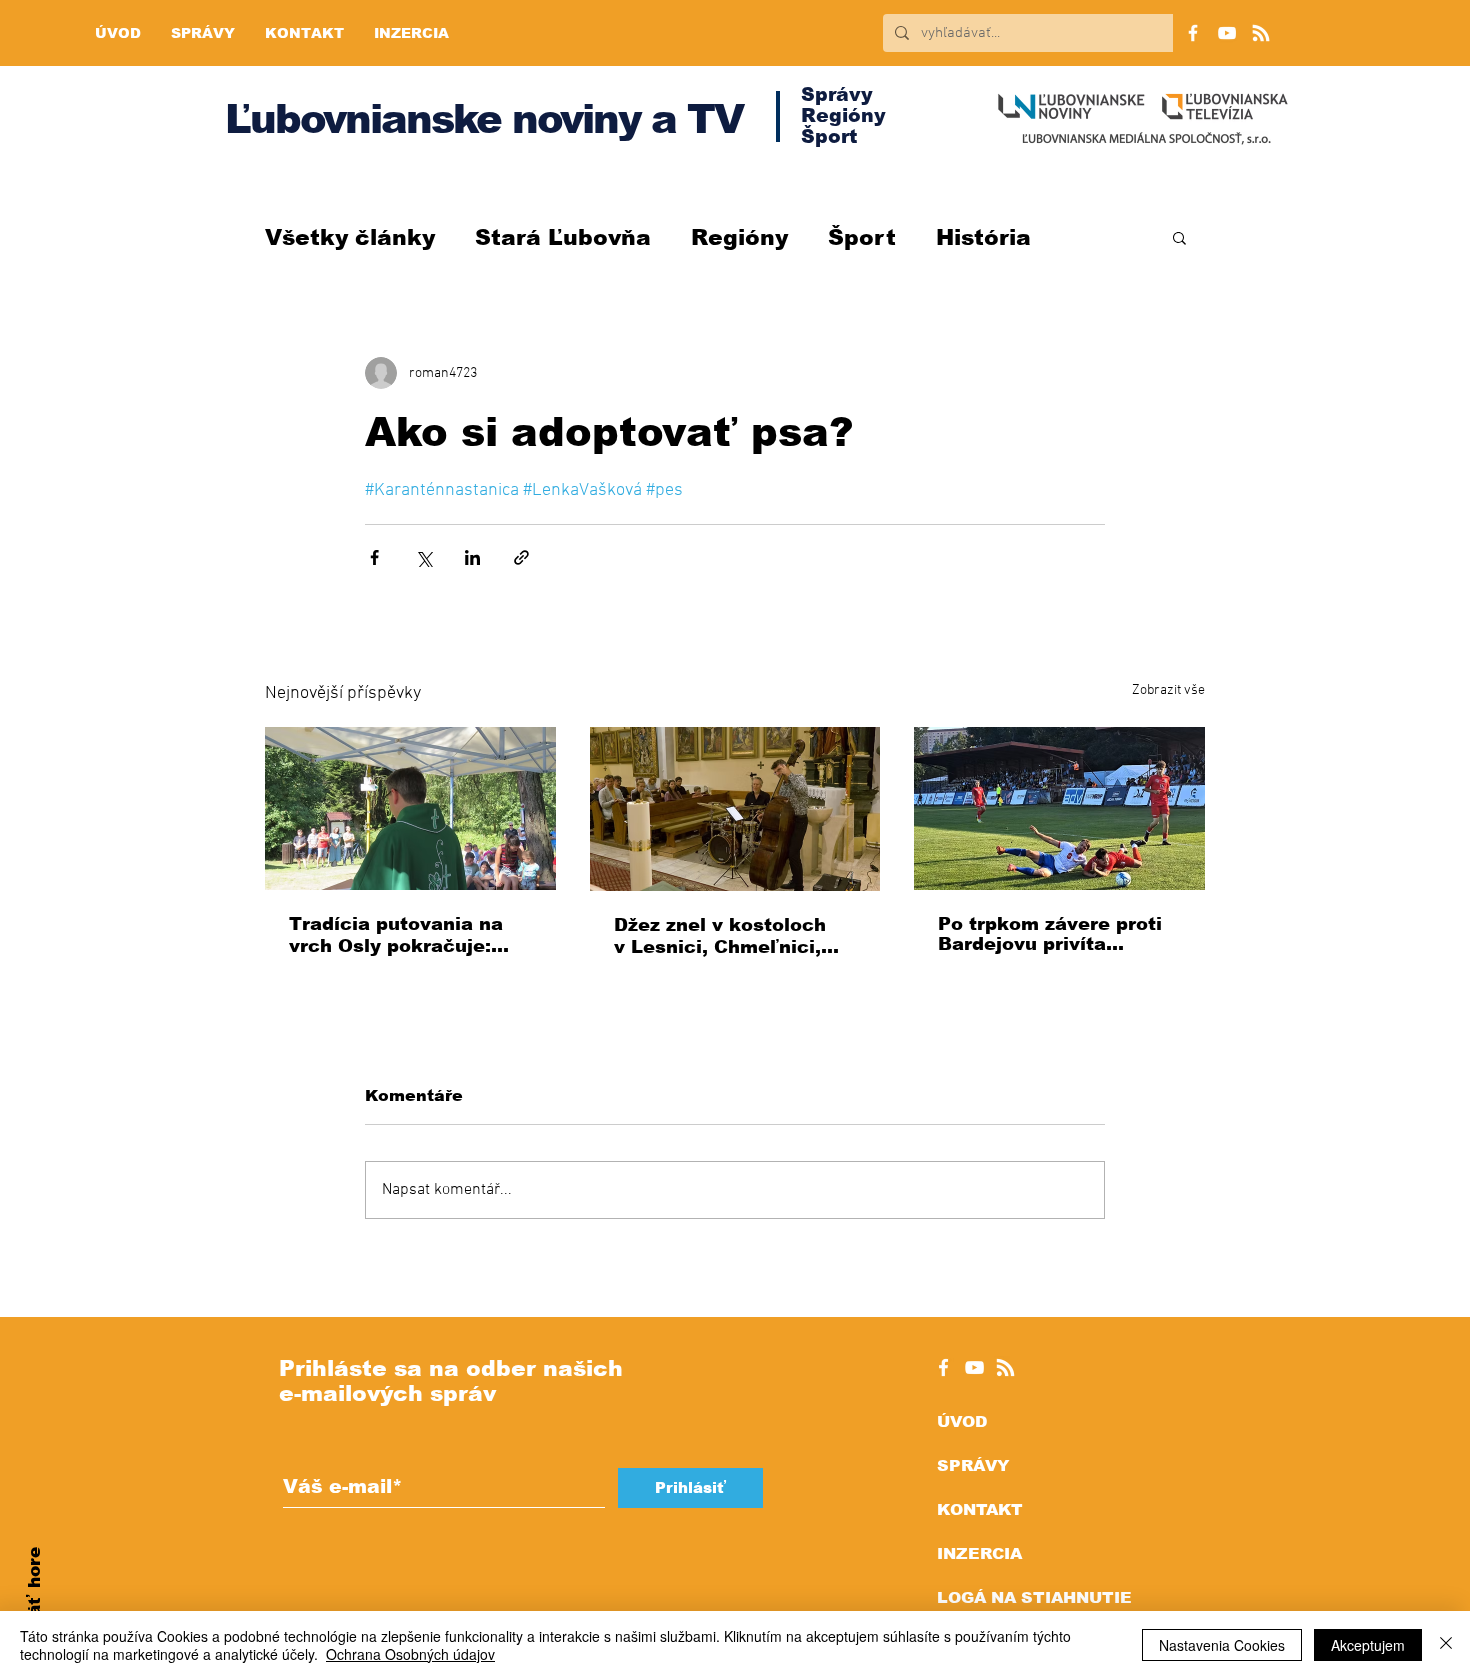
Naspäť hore (34, 1604)
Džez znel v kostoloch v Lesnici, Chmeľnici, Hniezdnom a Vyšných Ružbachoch (722, 936)
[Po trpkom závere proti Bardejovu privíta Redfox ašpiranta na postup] (1059, 808)
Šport (862, 237)
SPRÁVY (973, 1465)
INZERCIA (979, 1553)
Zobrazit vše (1168, 690)
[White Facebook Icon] (943, 1367)
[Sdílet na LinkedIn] (472, 557)
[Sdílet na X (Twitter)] (423, 557)
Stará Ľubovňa (563, 237)
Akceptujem (1368, 1645)
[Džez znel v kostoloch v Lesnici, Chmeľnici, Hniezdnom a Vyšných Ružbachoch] (735, 809)
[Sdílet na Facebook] (374, 557)
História (983, 237)
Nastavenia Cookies (1222, 1645)
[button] (1179, 237)
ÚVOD (962, 1421)
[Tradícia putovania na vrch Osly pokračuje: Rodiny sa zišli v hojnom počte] (410, 808)
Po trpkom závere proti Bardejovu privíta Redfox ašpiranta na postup (1050, 934)
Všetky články (350, 237)
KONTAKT (980, 1509)
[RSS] (1261, 33)
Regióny (739, 237)
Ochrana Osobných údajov (410, 1654)
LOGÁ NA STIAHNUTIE (1034, 1597)
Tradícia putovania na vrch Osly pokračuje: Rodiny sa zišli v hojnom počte (407, 935)
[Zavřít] (1446, 1645)
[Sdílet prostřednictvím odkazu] (521, 557)
